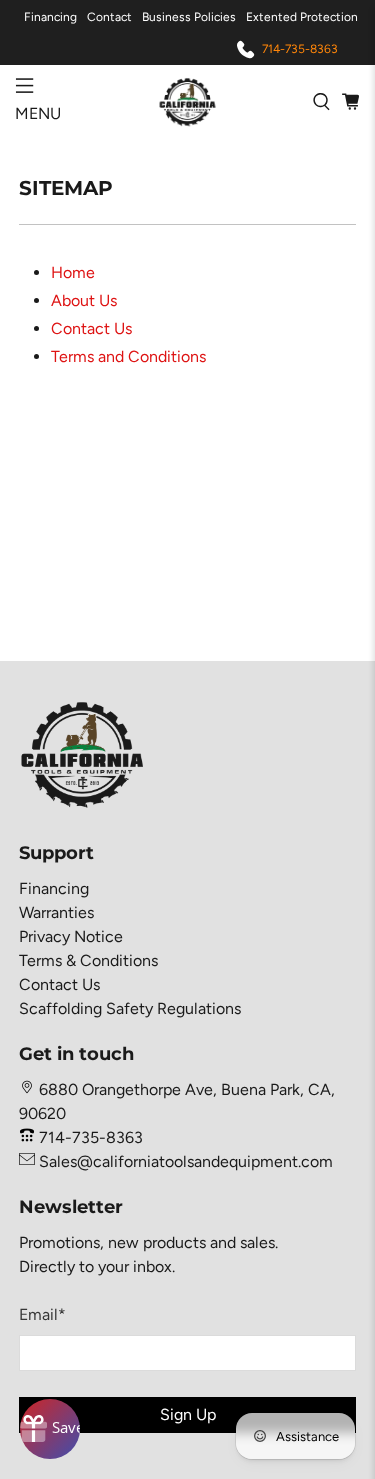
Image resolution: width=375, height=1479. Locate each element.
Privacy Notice (71, 936)
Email (42, 1314)
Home (73, 272)
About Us (84, 300)
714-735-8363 (300, 49)
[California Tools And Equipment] (188, 101)
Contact (109, 17)
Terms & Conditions (88, 960)
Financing (50, 17)
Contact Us (91, 328)
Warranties (56, 912)
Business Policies (189, 17)
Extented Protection (302, 17)
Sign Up (188, 1414)
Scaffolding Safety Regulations (130, 1008)
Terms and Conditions (128, 356)
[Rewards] (50, 1429)
